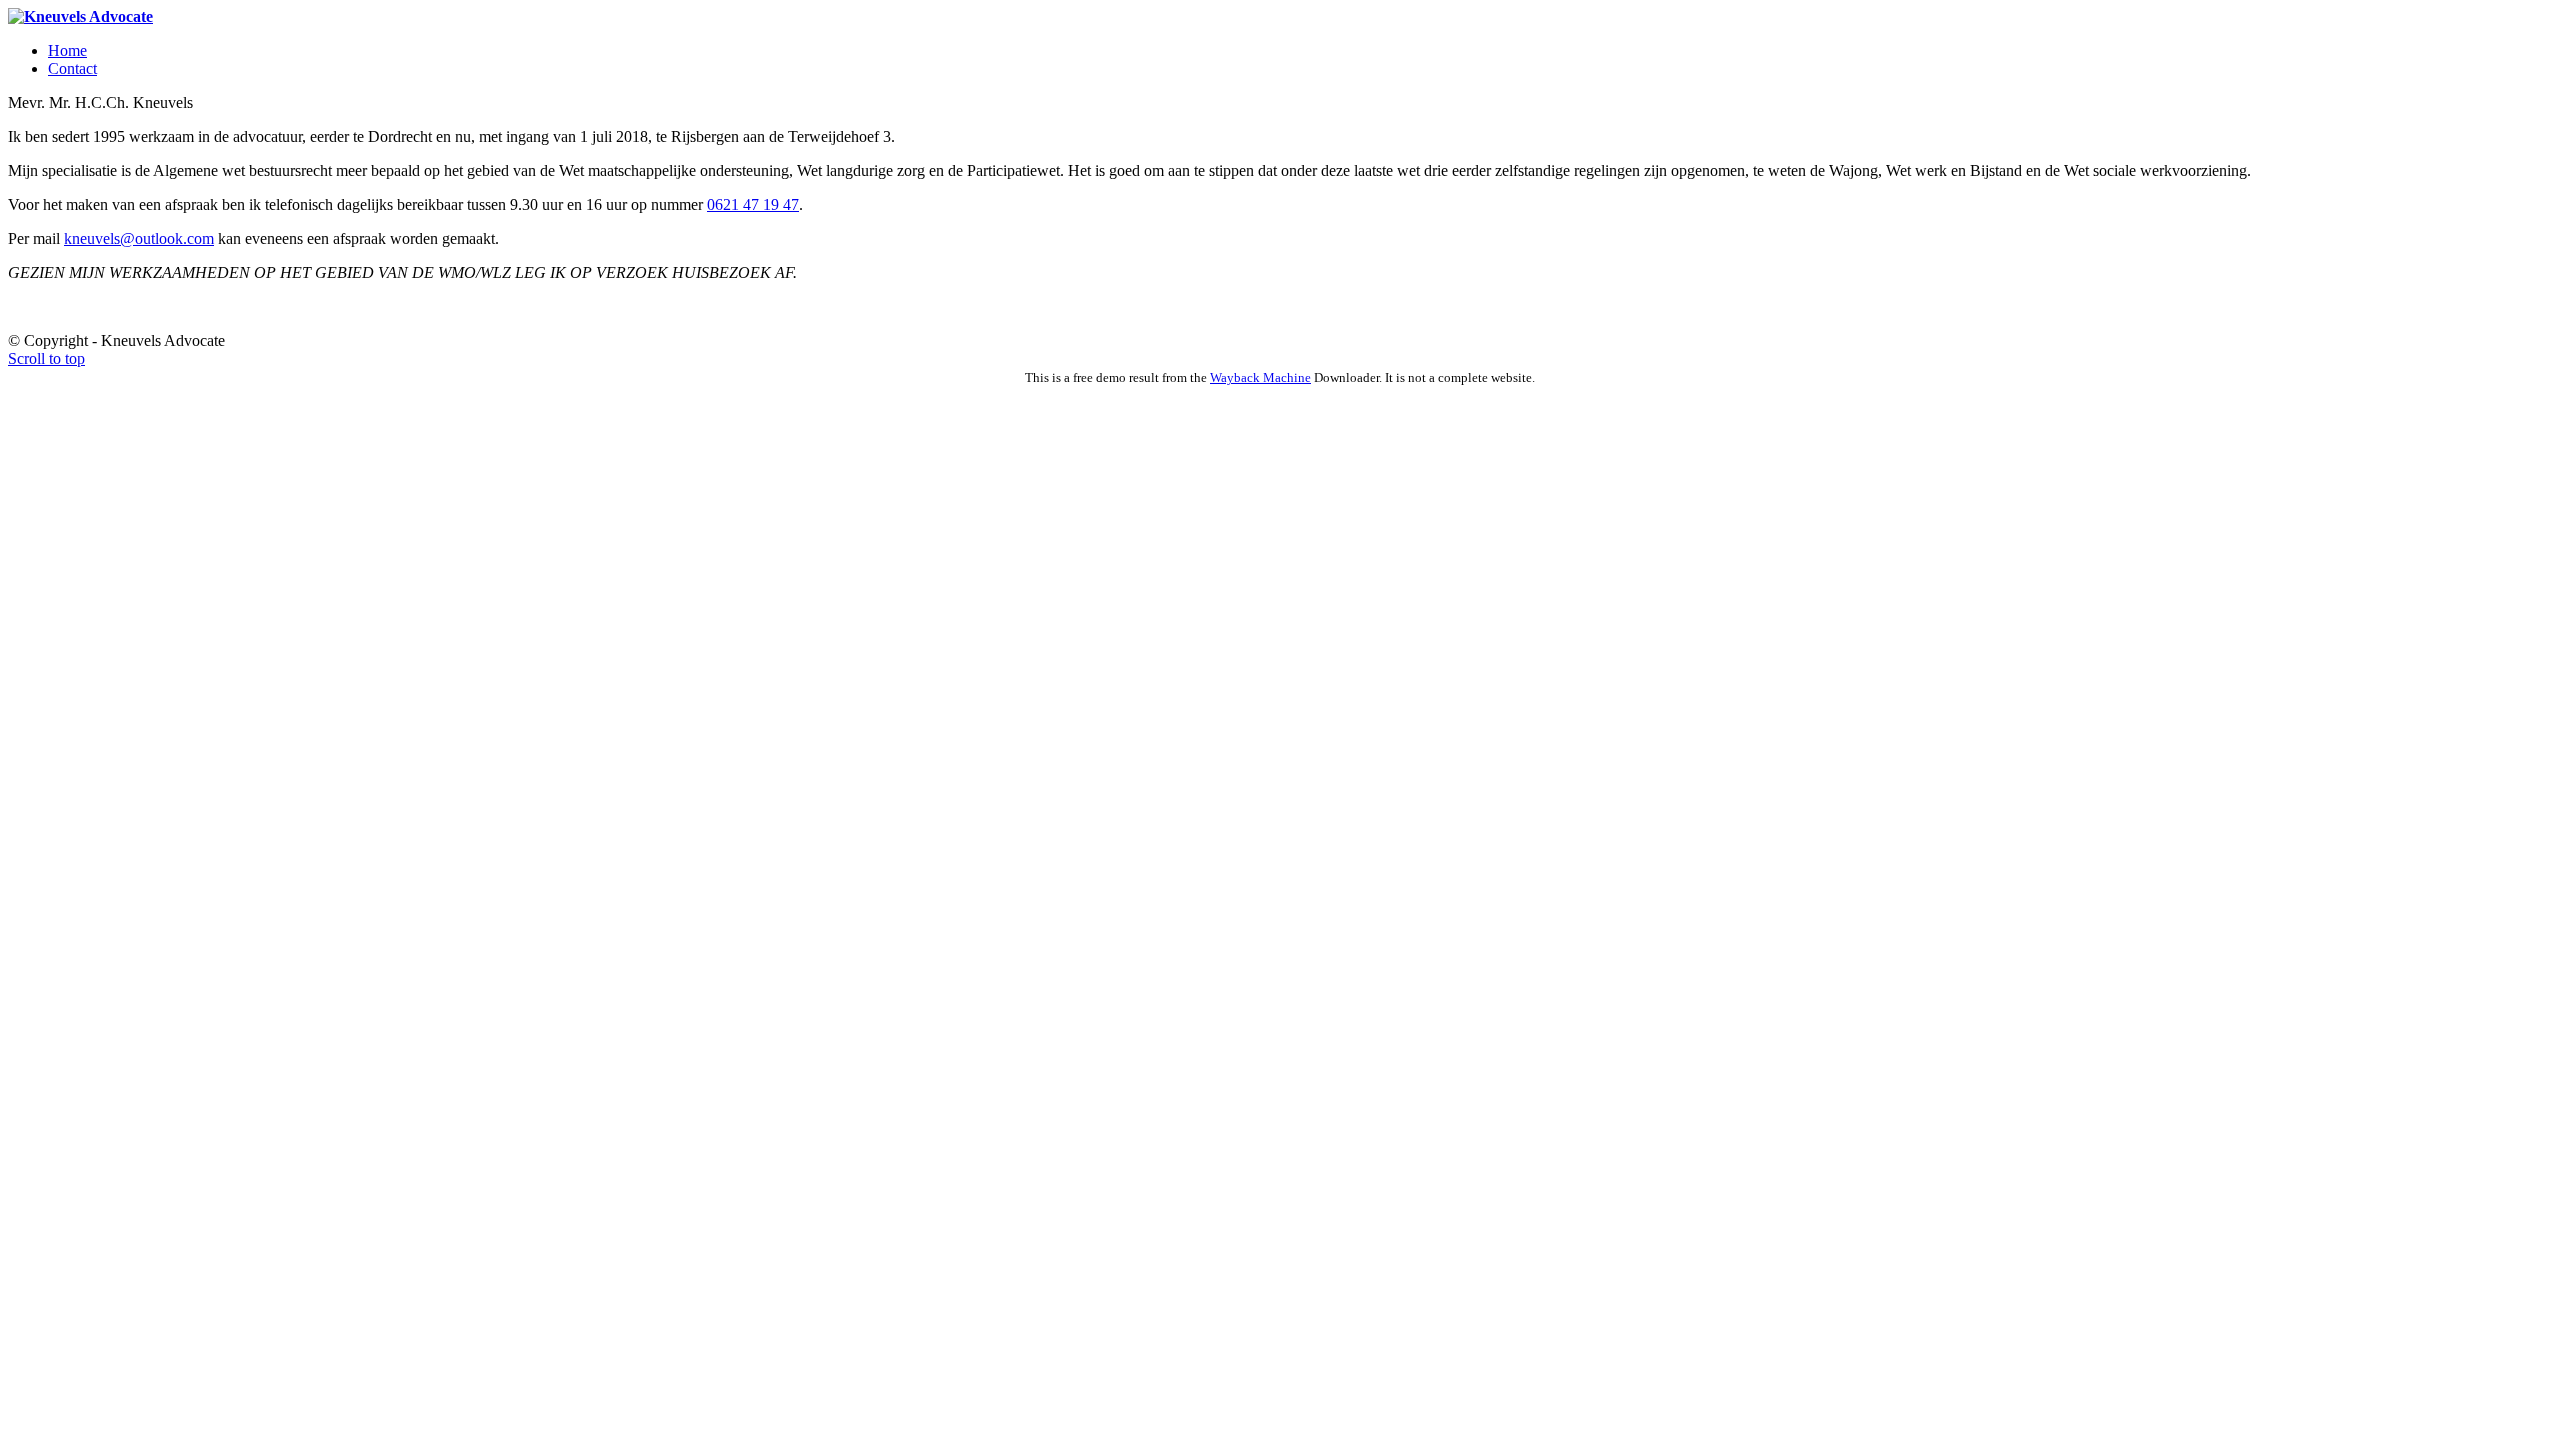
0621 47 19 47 (753, 204)
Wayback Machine (1260, 377)
